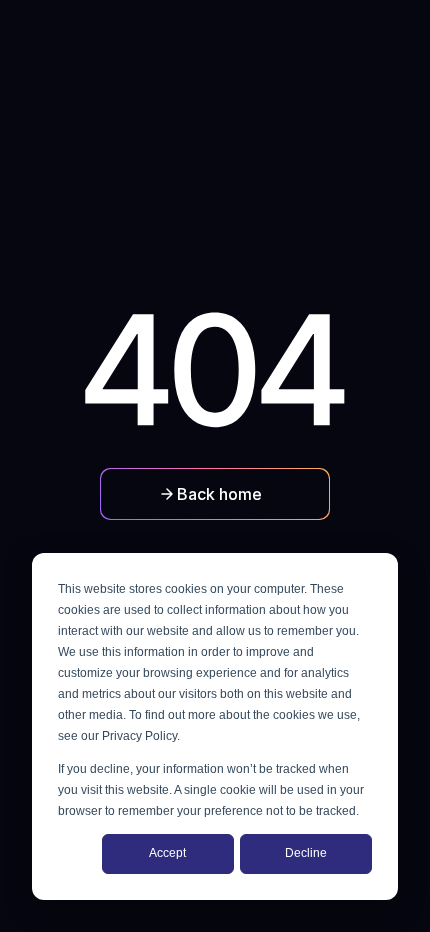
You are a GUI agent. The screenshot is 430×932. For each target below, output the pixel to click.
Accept (167, 853)
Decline (306, 853)
